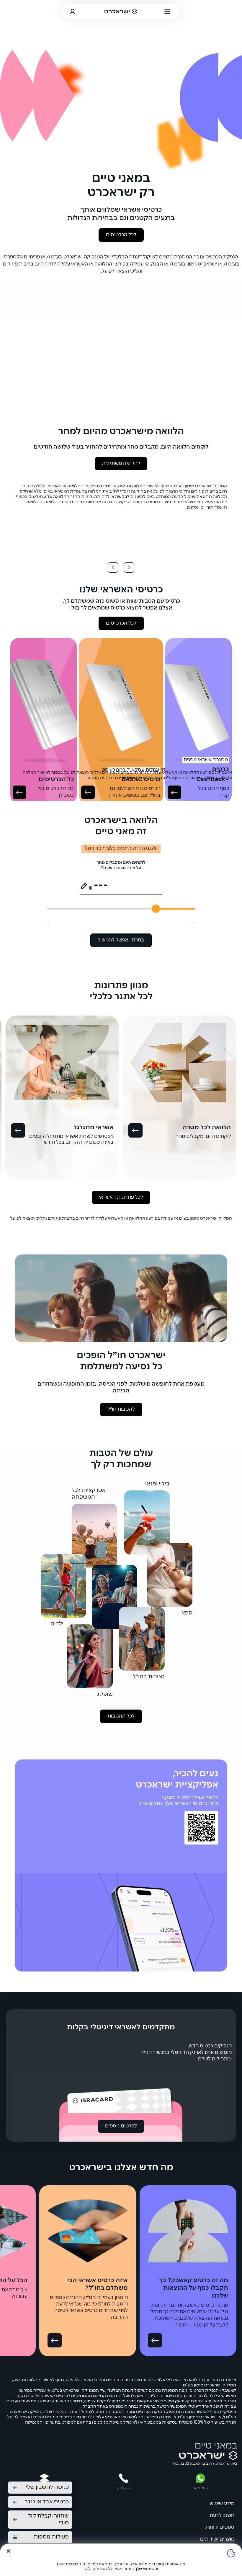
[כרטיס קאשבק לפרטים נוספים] (174, 792)
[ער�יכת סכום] (84, 886)
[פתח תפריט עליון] (168, 11)
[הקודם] (129, 567)
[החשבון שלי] (73, 12)
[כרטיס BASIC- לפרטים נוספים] (88, 792)
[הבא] (113, 567)
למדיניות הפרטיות (81, 2564)
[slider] (156, 909)
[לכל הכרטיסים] (19, 792)
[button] (217, 1335)
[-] (135, 1130)
